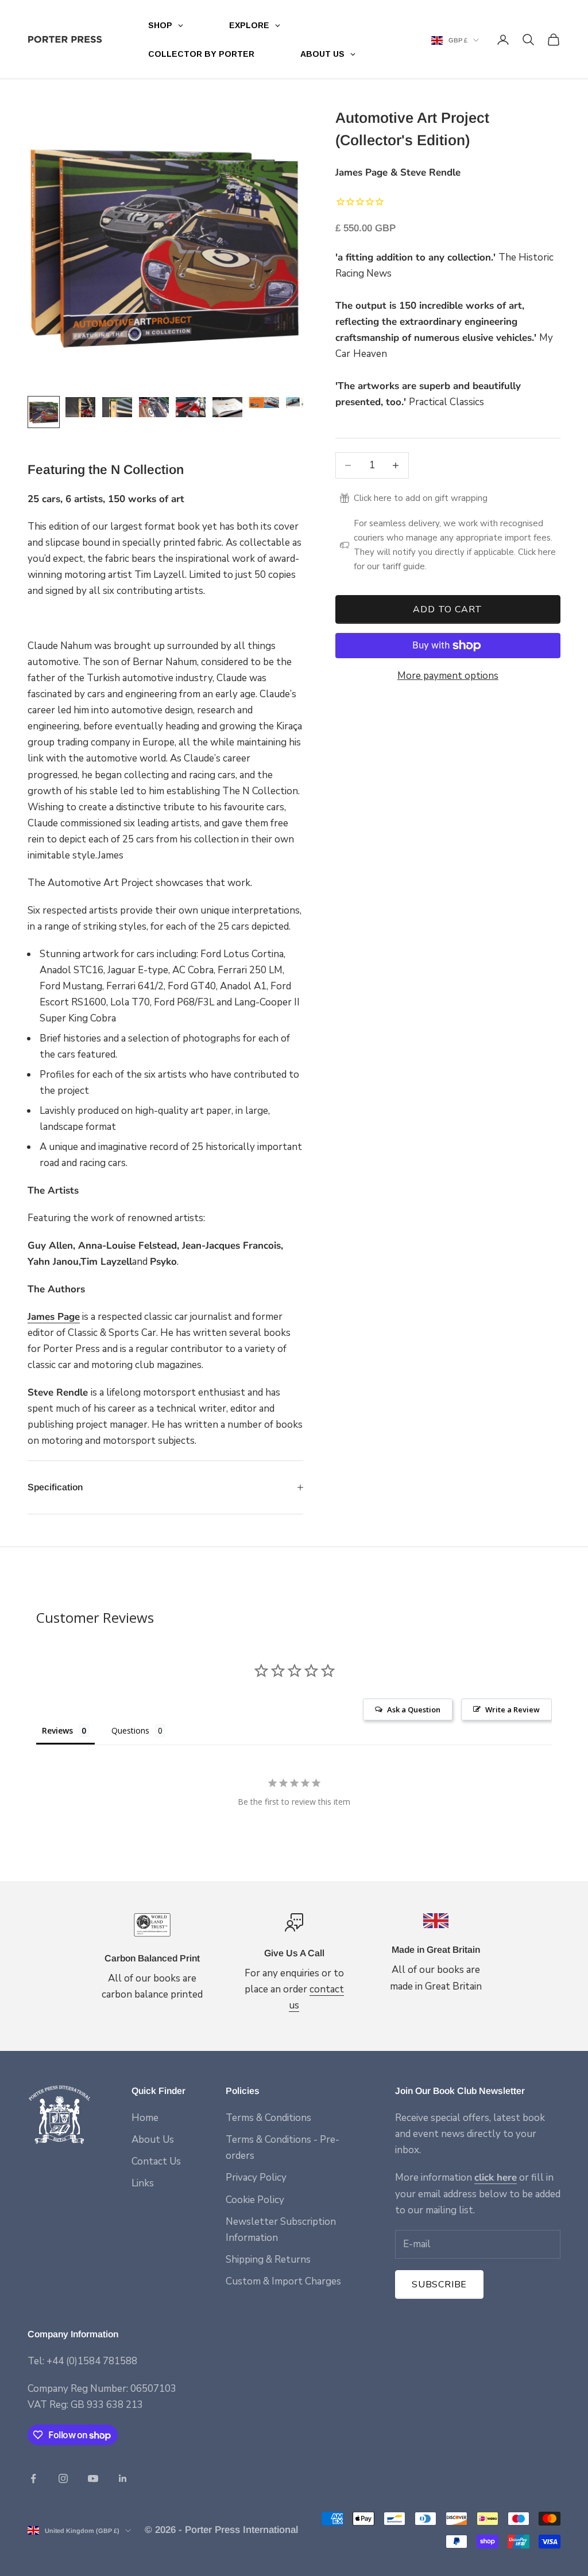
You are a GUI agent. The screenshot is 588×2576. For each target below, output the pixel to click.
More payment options (448, 676)
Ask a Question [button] (414, 1709)
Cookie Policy (255, 2200)
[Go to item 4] (154, 407)
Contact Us (156, 2161)
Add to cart (448, 609)
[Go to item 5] (191, 407)
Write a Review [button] (512, 1709)
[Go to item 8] (301, 403)
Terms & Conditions (268, 2118)
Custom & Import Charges (283, 2281)
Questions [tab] (130, 1730)
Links (143, 2183)
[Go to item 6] (227, 407)
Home (145, 2118)
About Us (153, 2140)
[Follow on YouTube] (93, 2478)
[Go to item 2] (80, 407)
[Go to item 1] (44, 412)
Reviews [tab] (57, 1730)
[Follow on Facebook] (33, 2478)
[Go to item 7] (264, 403)
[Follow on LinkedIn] (123, 2478)
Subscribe (439, 2284)
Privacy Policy (256, 2177)
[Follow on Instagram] (63, 2478)
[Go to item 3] (117, 407)
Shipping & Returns (268, 2260)
